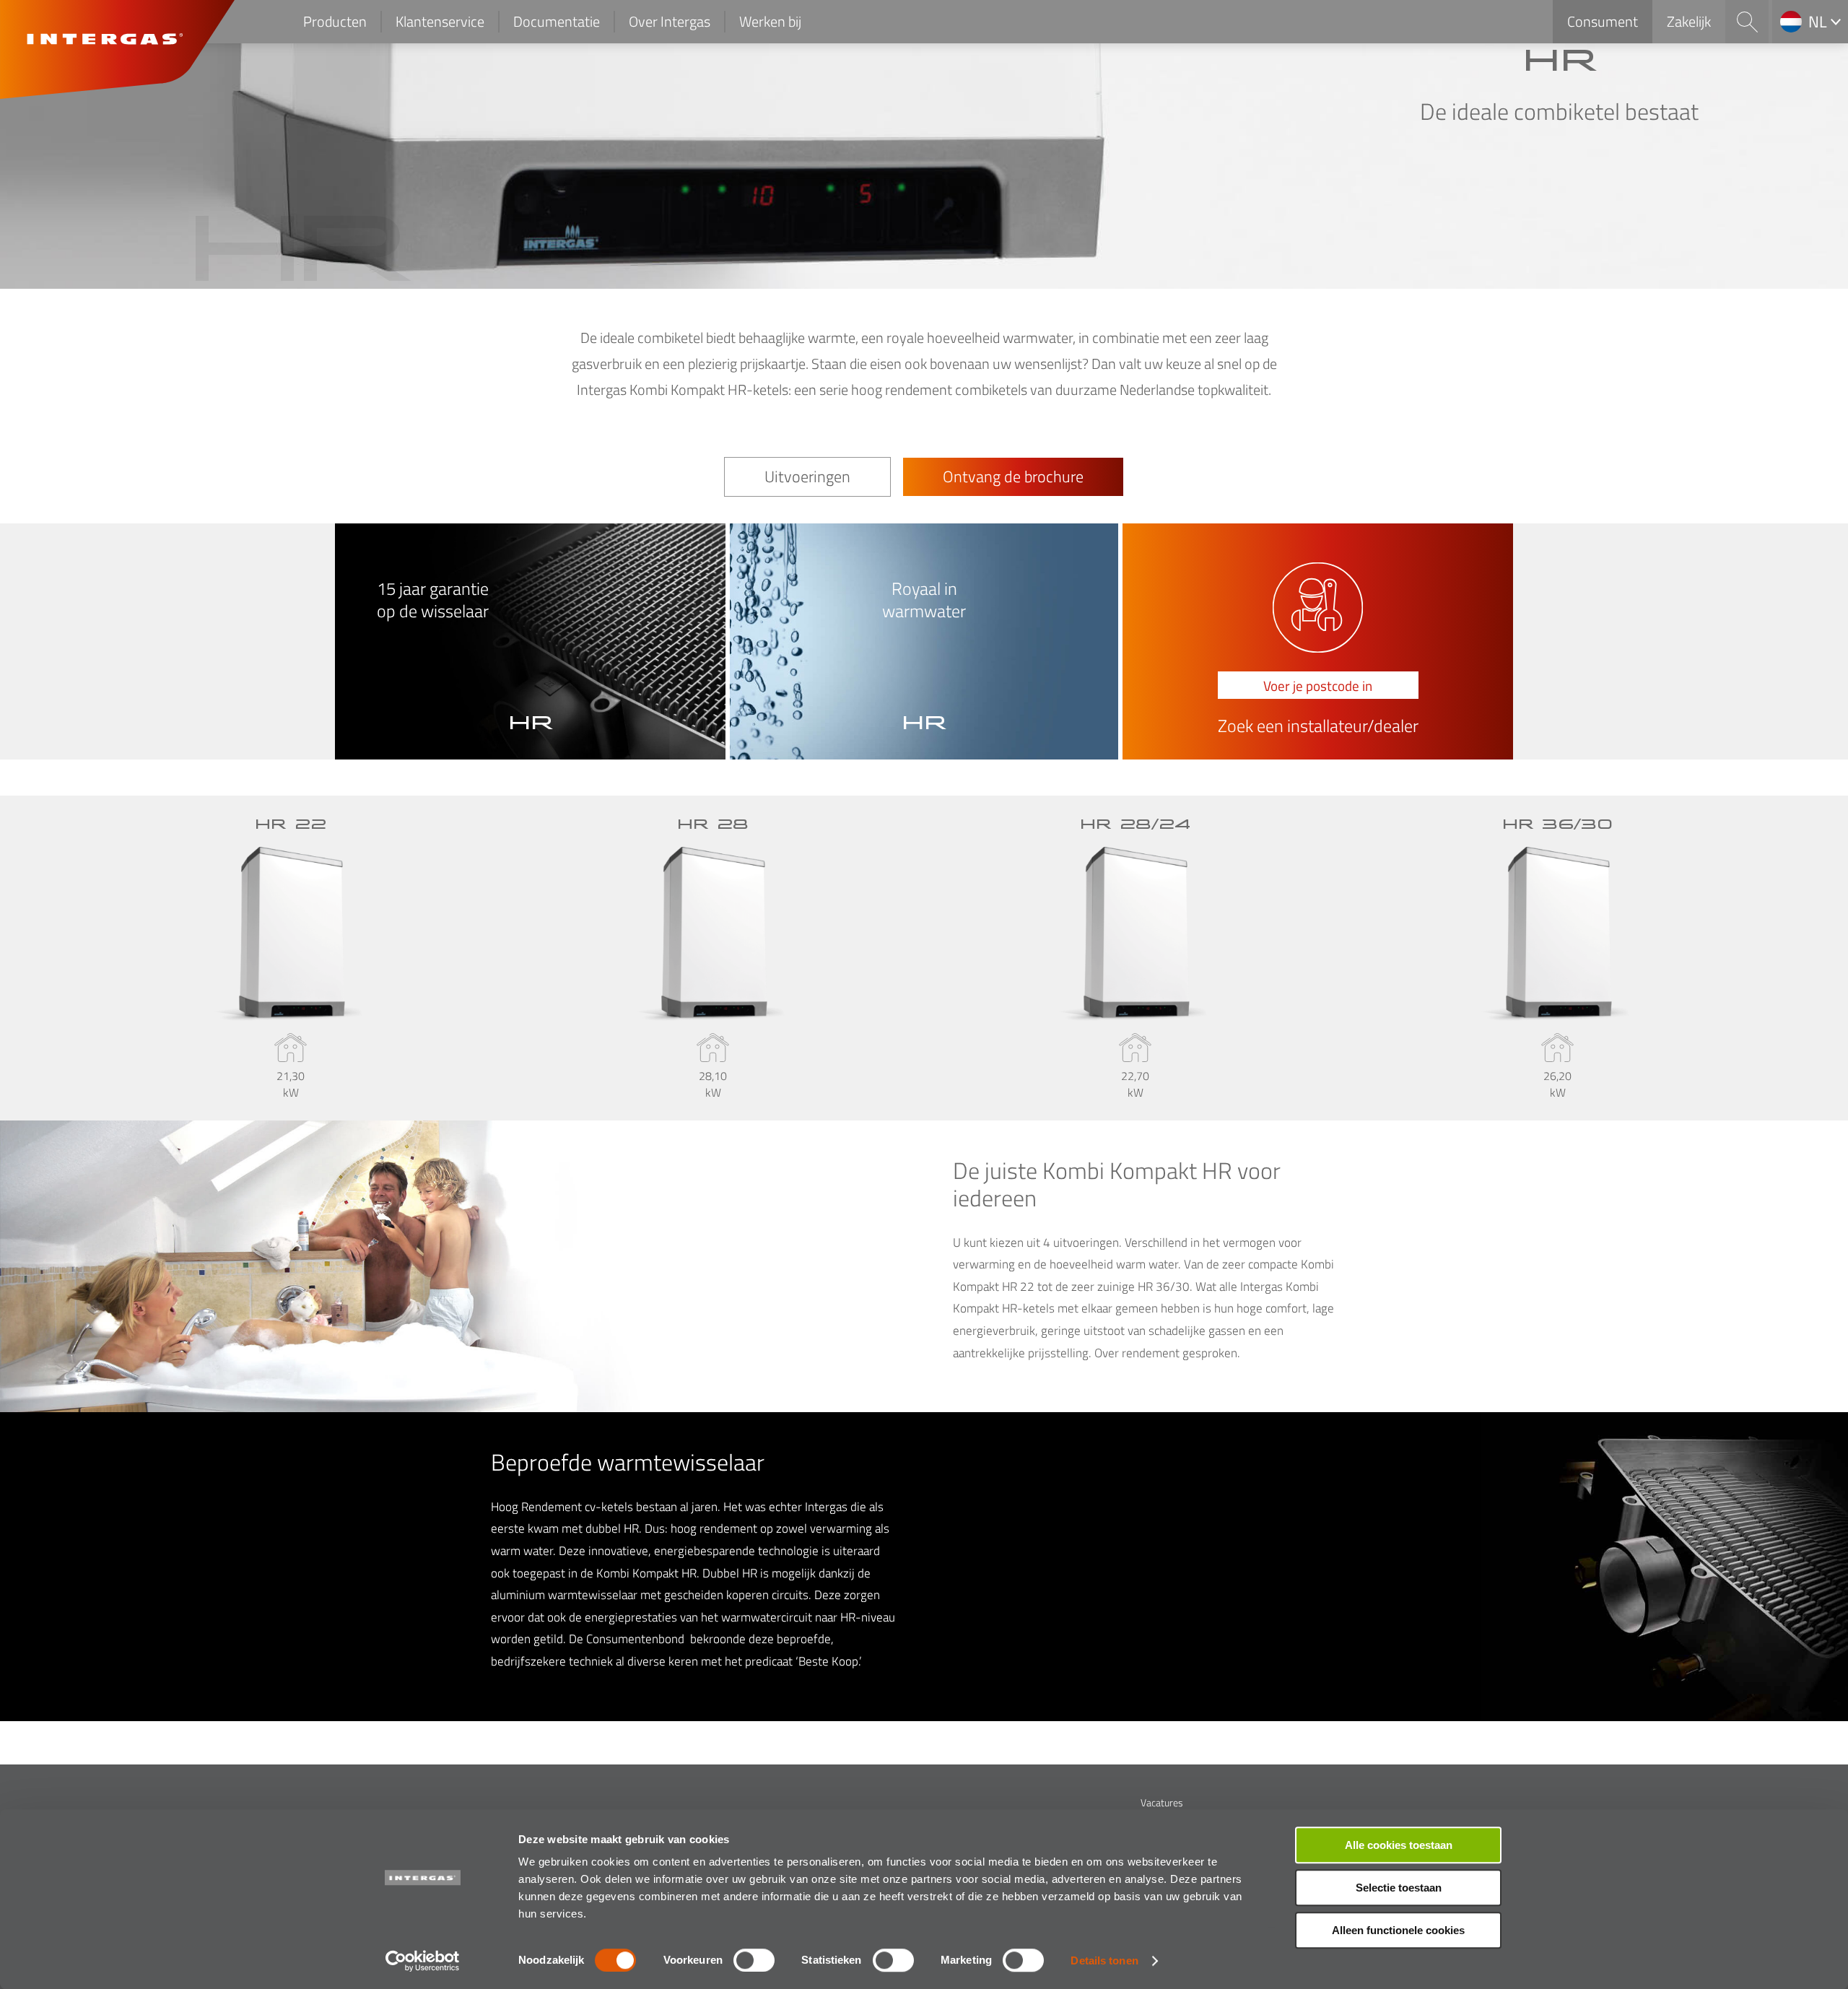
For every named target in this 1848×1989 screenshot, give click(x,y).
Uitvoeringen (807, 476)
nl (1818, 22)
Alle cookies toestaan (1399, 1845)
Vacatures (1162, 1802)
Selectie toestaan (1399, 1888)
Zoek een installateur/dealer (1318, 726)
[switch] (754, 1960)
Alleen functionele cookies (1398, 1930)
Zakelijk (1689, 21)
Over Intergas (670, 21)
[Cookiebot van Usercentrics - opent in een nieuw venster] (423, 1961)
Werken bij (770, 21)
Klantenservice (440, 21)
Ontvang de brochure (1013, 476)
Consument (1603, 21)
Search (1747, 22)
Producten (335, 21)
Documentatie (557, 21)
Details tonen (1104, 1960)
